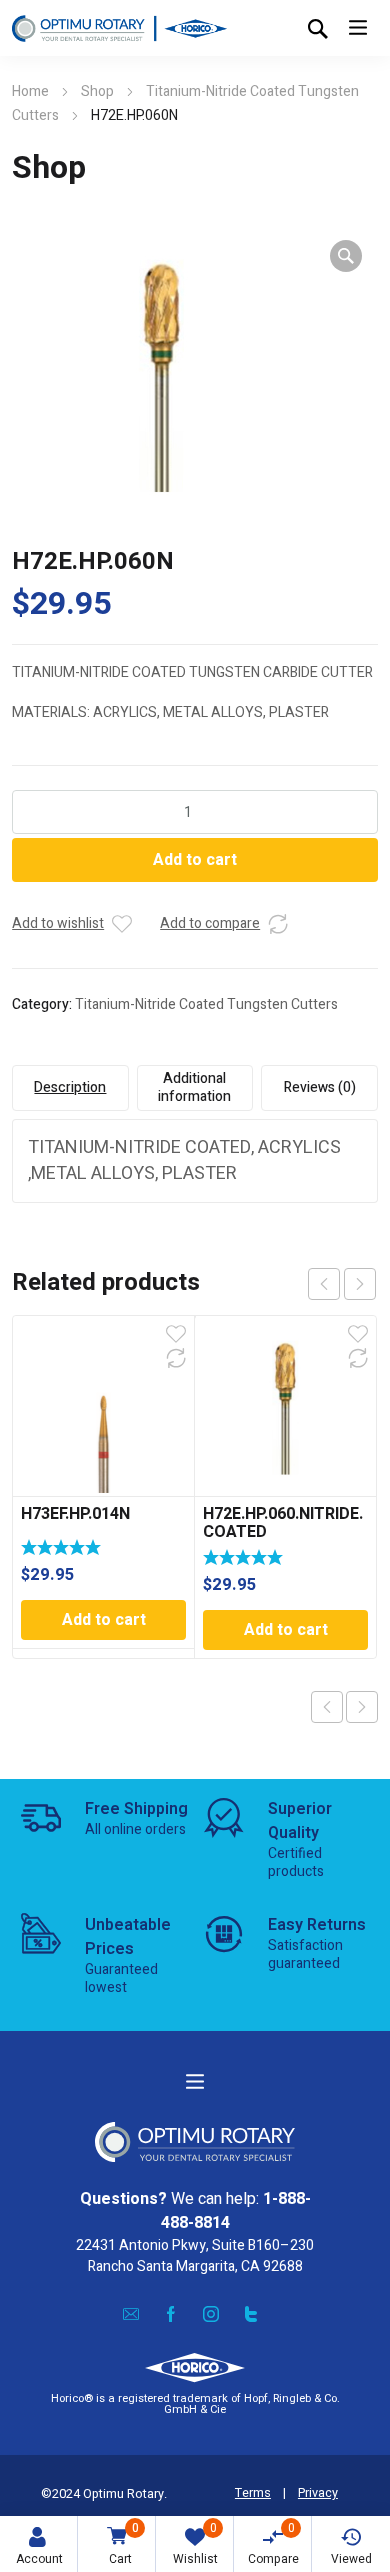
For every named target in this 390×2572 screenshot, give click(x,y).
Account (39, 2559)
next (360, 1284)
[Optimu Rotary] (119, 28)
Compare (273, 2543)
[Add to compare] (278, 924)
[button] (346, 256)
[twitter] (251, 2313)
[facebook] (171, 2313)
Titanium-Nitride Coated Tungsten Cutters (206, 1004)
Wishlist (195, 2543)
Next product (362, 1707)
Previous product (327, 1707)
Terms (253, 2493)
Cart (124, 2543)
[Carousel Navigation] (342, 1284)
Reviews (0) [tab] (320, 1087)
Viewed (351, 2559)
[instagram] (211, 2313)
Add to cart (195, 860)
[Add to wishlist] (122, 924)
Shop (97, 91)
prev (324, 1284)
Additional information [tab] (194, 1087)
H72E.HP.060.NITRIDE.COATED (283, 1523)
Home (30, 91)
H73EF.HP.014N (75, 1514)
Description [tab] (70, 1087)
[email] (131, 2313)
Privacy (318, 2493)
